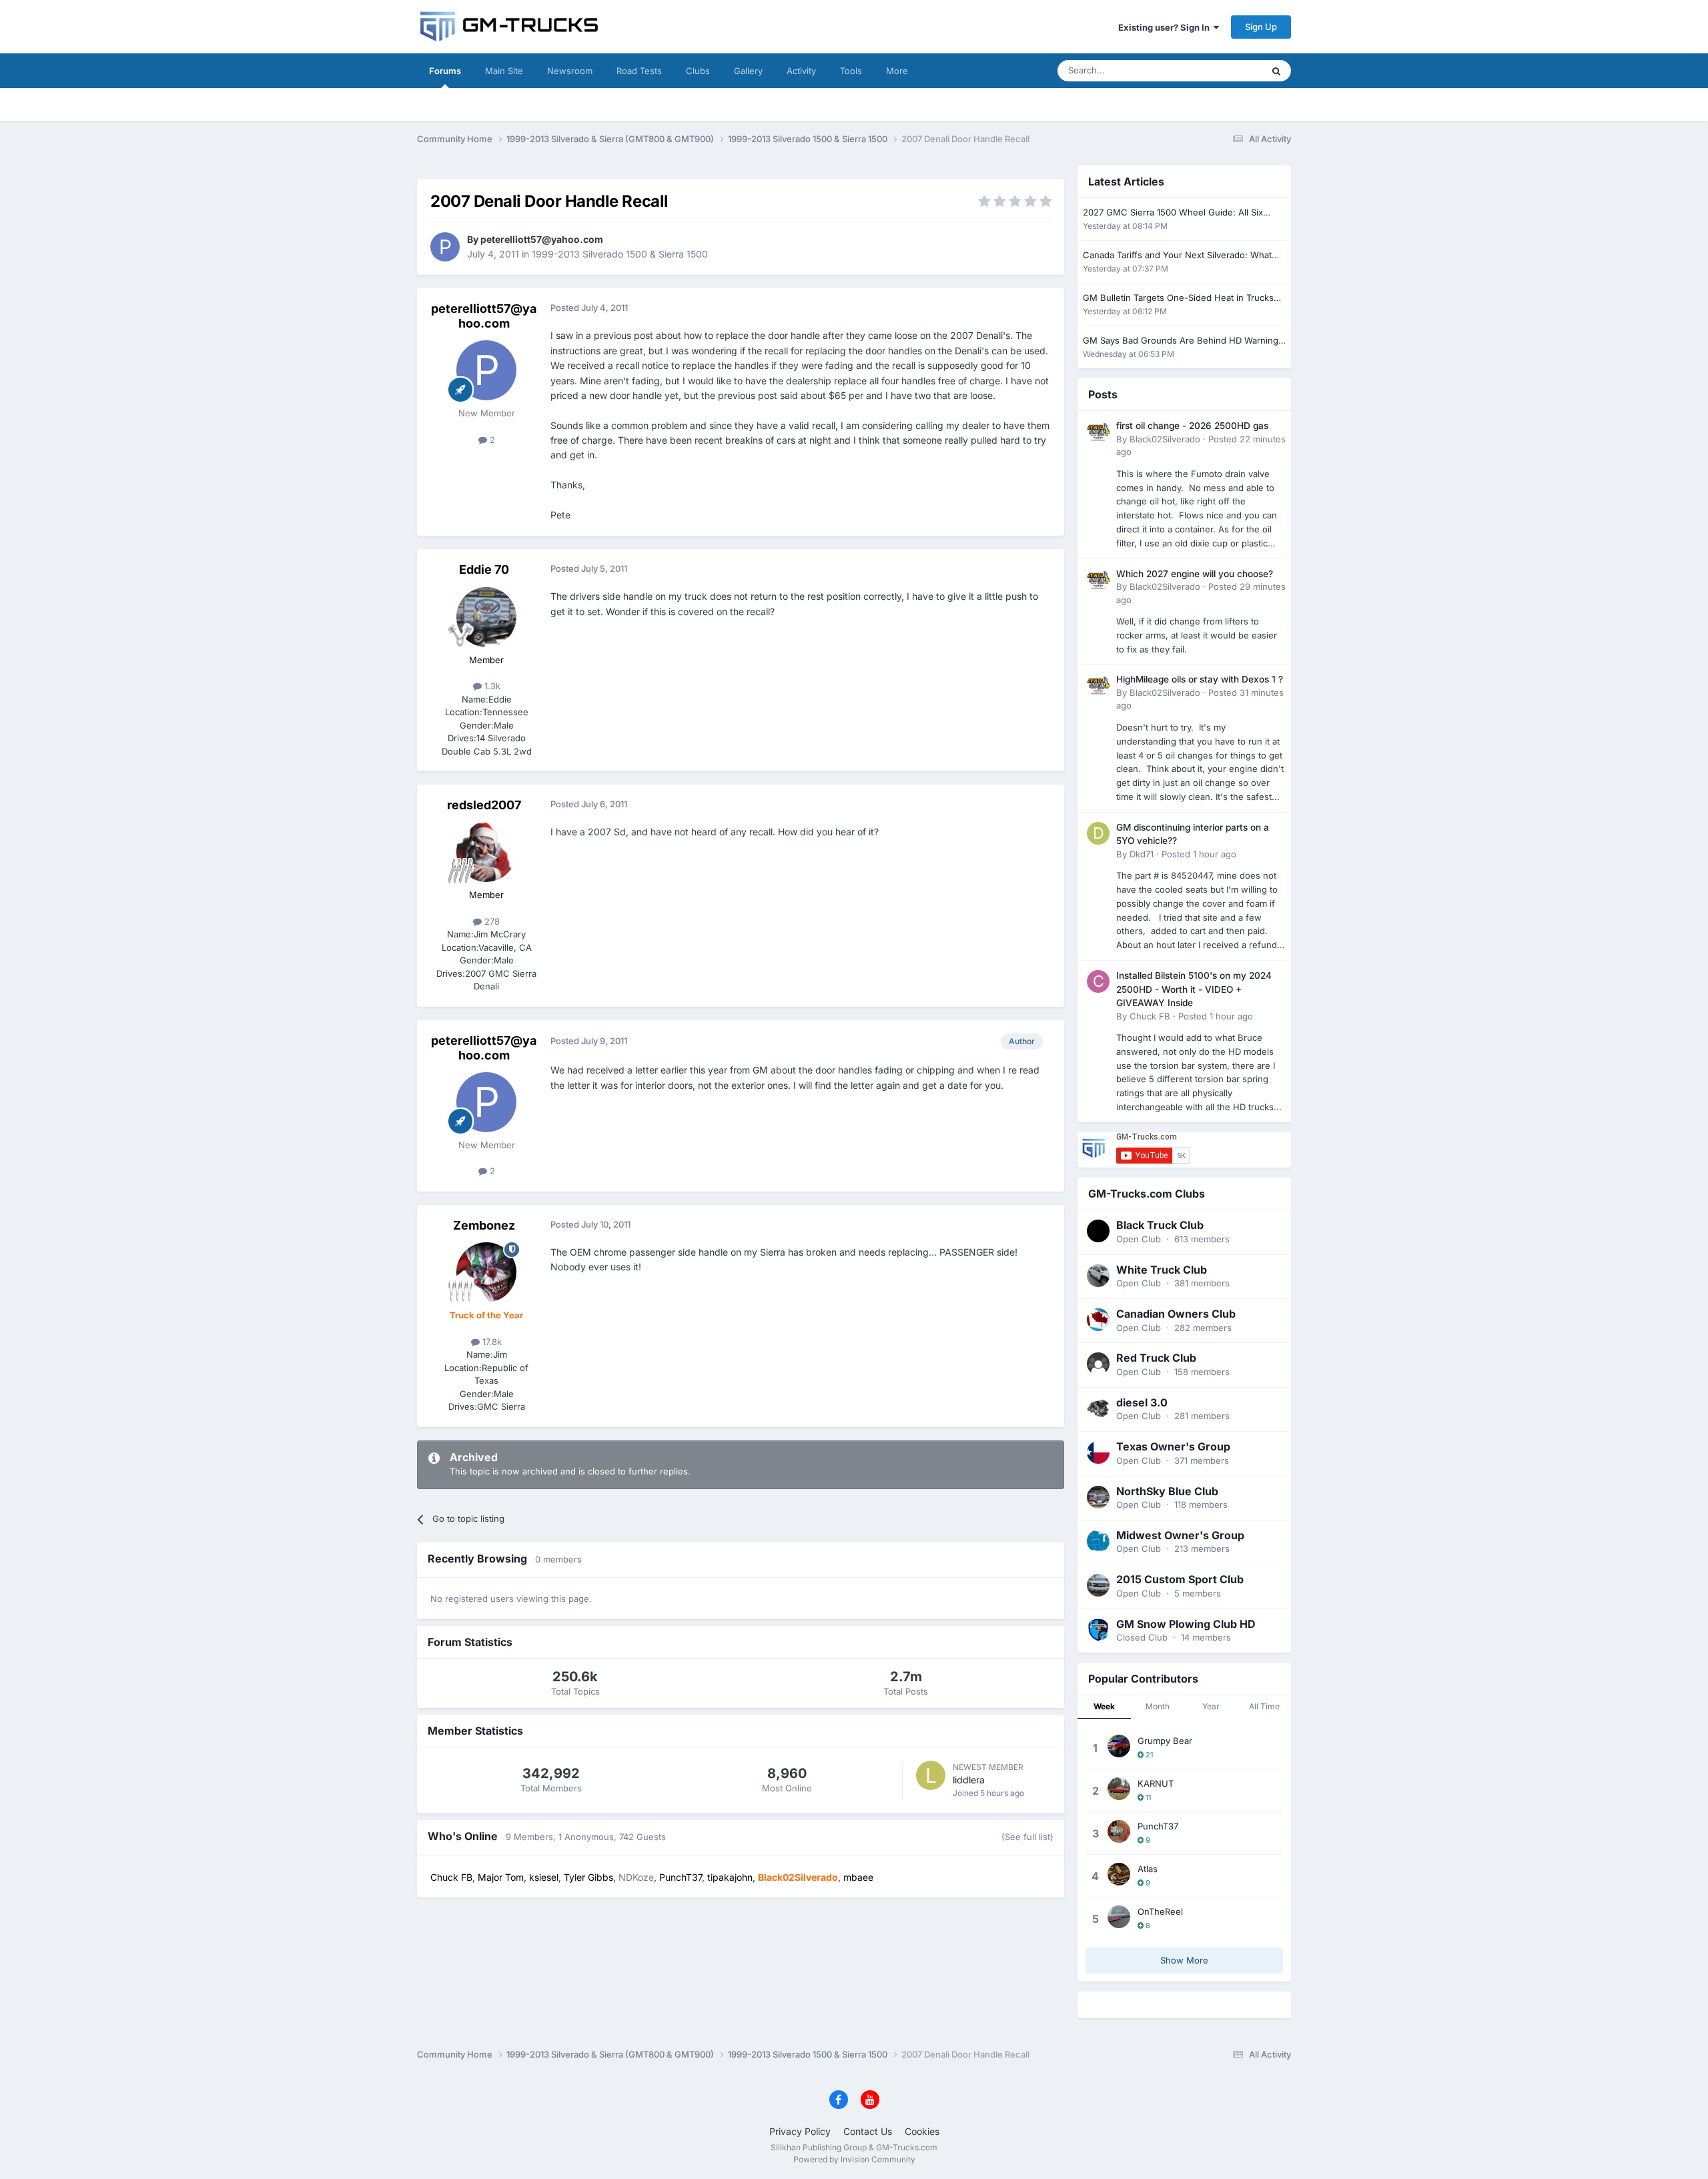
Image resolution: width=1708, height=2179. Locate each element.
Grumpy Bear (1165, 1741)
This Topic (1224, 70)
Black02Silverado (1165, 439)
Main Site (504, 71)
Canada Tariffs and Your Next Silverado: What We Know (1177, 256)
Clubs (698, 71)
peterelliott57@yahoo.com (542, 239)
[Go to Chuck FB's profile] (1098, 981)
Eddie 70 (484, 569)
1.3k (491, 686)
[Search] (1276, 71)
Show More (1184, 1960)
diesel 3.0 (1142, 1402)
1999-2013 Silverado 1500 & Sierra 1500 (620, 254)
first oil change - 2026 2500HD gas (1192, 426)
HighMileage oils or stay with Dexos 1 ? (1200, 679)
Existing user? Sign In (1166, 27)
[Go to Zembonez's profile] (486, 1272)
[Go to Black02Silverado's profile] (1098, 432)
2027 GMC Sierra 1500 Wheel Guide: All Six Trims (1173, 213)
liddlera (969, 1780)
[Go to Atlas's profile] (1119, 1874)
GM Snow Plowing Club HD (1186, 1624)
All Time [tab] (1264, 1706)
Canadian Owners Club (1176, 1314)
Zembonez (484, 1225)
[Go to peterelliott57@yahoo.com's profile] (445, 247)
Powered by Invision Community (854, 2159)
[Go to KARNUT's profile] (1119, 1789)
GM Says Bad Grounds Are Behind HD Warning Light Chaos (1181, 341)
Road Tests (639, 71)
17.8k (491, 1342)
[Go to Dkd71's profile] (1098, 833)
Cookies (922, 2131)
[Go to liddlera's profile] (931, 1775)
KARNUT (1156, 1783)
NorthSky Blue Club (1167, 1491)
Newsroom (570, 71)
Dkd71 (1142, 854)
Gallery (748, 71)
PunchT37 (1158, 1826)
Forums (445, 71)
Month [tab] (1158, 1706)
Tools (851, 71)
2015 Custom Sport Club (1180, 1579)
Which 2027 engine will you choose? (1195, 574)
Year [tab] (1211, 1706)
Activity (801, 71)
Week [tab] (1104, 1706)
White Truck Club (1162, 1270)
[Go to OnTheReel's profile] (1119, 1917)
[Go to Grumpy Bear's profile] (1119, 1746)
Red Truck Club (1156, 1358)
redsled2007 (484, 805)
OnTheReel (1160, 1911)
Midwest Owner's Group (1180, 1535)
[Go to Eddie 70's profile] (486, 617)
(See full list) (1027, 1837)
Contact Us (868, 2131)
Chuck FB (1150, 1016)
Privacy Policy (800, 2131)
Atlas (1148, 1869)
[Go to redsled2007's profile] (486, 852)
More (897, 71)
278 (491, 921)
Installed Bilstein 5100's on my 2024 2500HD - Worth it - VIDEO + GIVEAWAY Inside (1194, 989)
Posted (1199, 854)
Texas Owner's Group (1173, 1446)
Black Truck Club (1160, 1225)
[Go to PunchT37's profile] (1119, 1831)
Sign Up (1261, 27)
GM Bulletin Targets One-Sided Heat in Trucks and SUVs (1178, 299)
